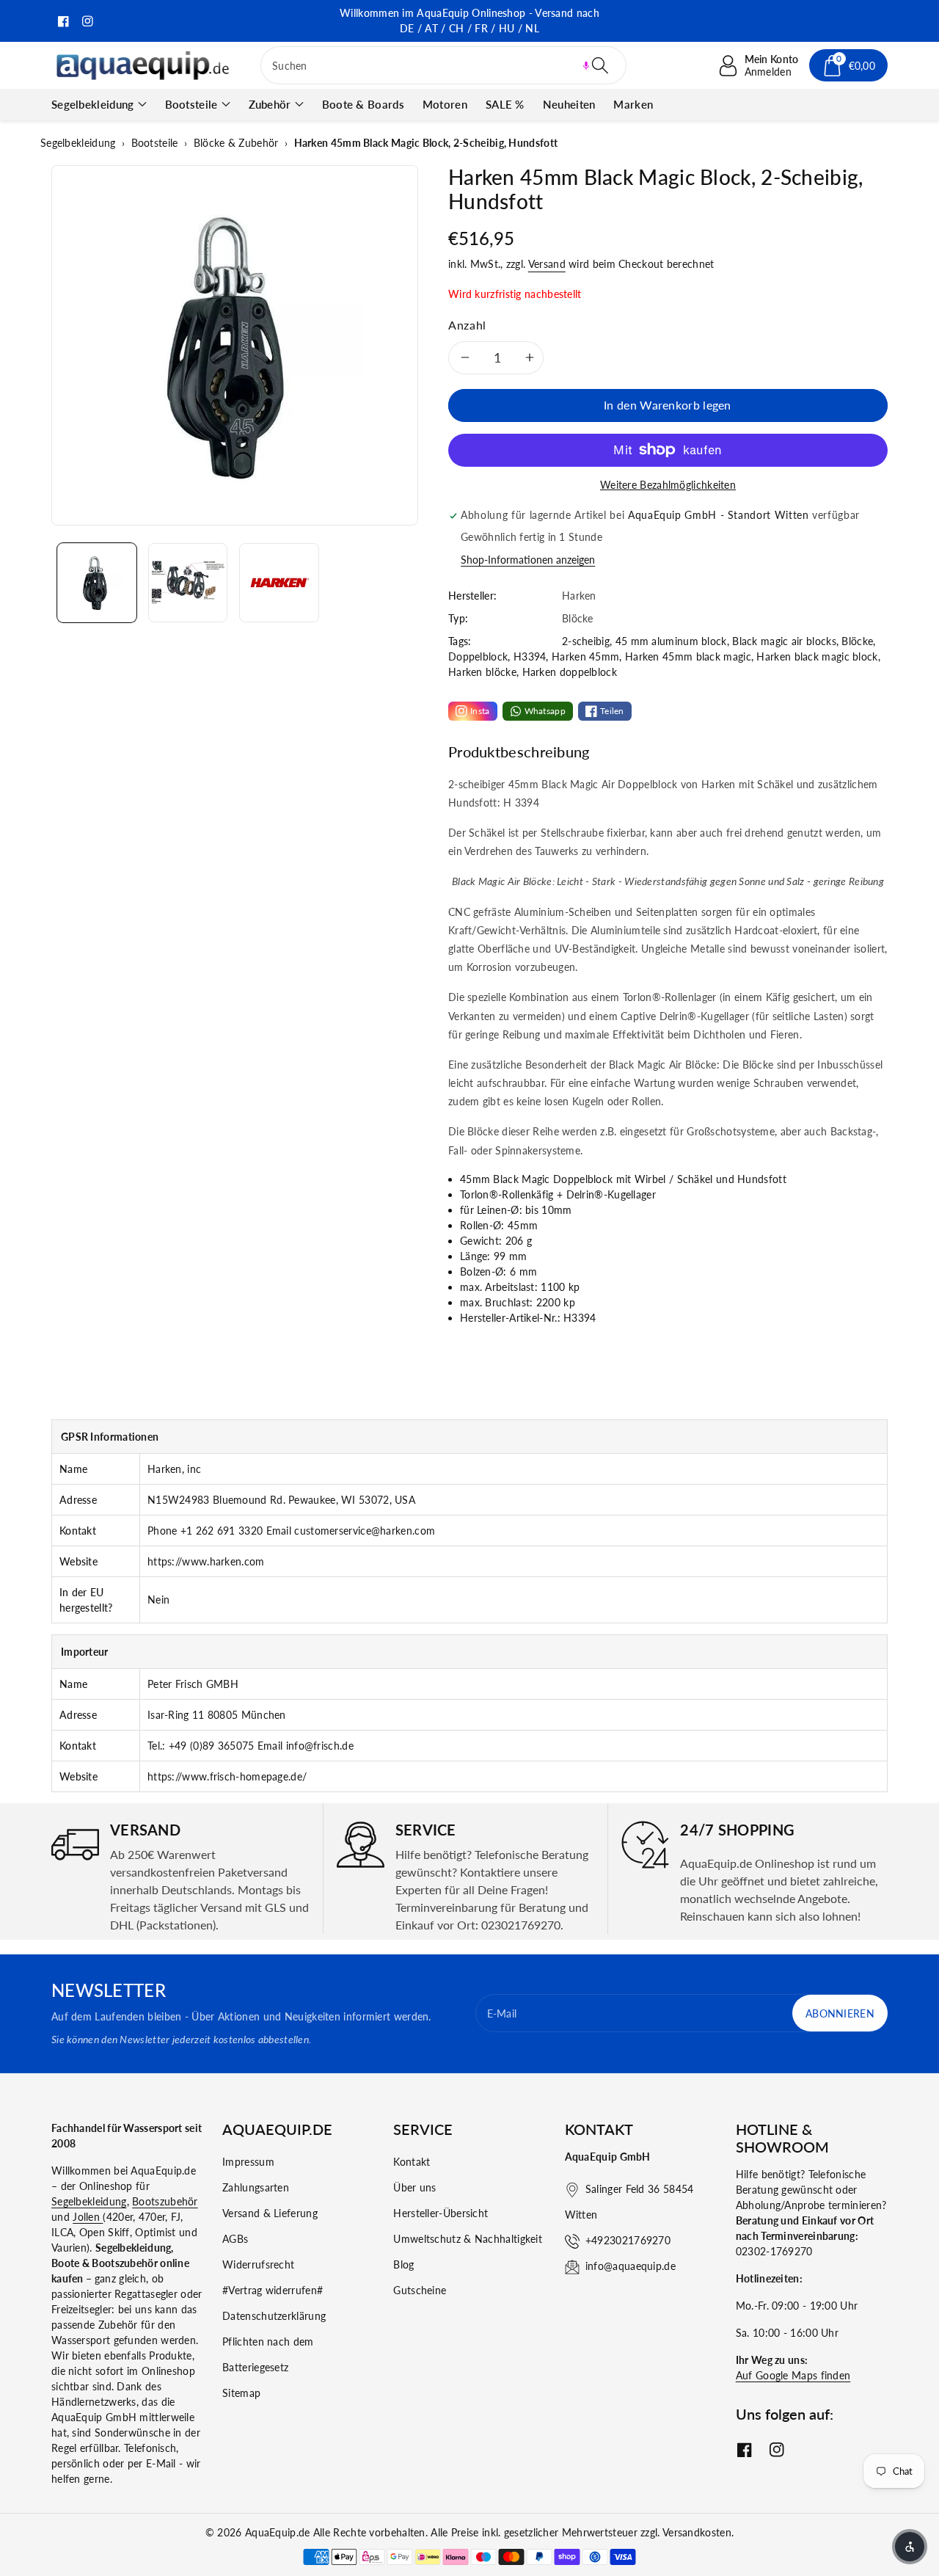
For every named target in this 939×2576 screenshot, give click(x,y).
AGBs (235, 2239)
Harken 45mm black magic (688, 656)
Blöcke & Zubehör (236, 143)
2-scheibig (586, 641)
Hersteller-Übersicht (441, 2213)
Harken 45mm (585, 656)
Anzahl (467, 325)
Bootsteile (191, 104)
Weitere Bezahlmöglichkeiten (668, 485)
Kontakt (412, 2162)
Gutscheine (420, 2290)
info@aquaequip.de (631, 2266)
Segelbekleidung (93, 104)
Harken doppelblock (570, 672)
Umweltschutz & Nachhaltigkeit (468, 2239)
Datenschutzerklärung (274, 2316)
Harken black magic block (817, 656)
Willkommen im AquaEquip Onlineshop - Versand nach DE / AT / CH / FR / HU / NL (469, 21)
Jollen (88, 2217)
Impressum (248, 2162)
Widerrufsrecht (258, 2264)
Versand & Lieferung (270, 2213)
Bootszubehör (165, 2201)
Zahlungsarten (256, 2187)
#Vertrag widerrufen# (273, 2290)
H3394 (530, 656)
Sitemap (241, 2393)
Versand (547, 264)
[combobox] (443, 65)
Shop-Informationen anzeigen (528, 560)
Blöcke (857, 641)
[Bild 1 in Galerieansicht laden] (97, 583)
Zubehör (270, 104)
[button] (586, 65)
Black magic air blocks (784, 641)
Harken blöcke (482, 672)
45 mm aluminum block (671, 641)
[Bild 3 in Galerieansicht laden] (279, 583)
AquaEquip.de (278, 2532)
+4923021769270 (628, 2240)
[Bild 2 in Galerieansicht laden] (188, 583)
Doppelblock (478, 656)
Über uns (414, 2187)
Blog (403, 2264)
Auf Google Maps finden (793, 2375)
